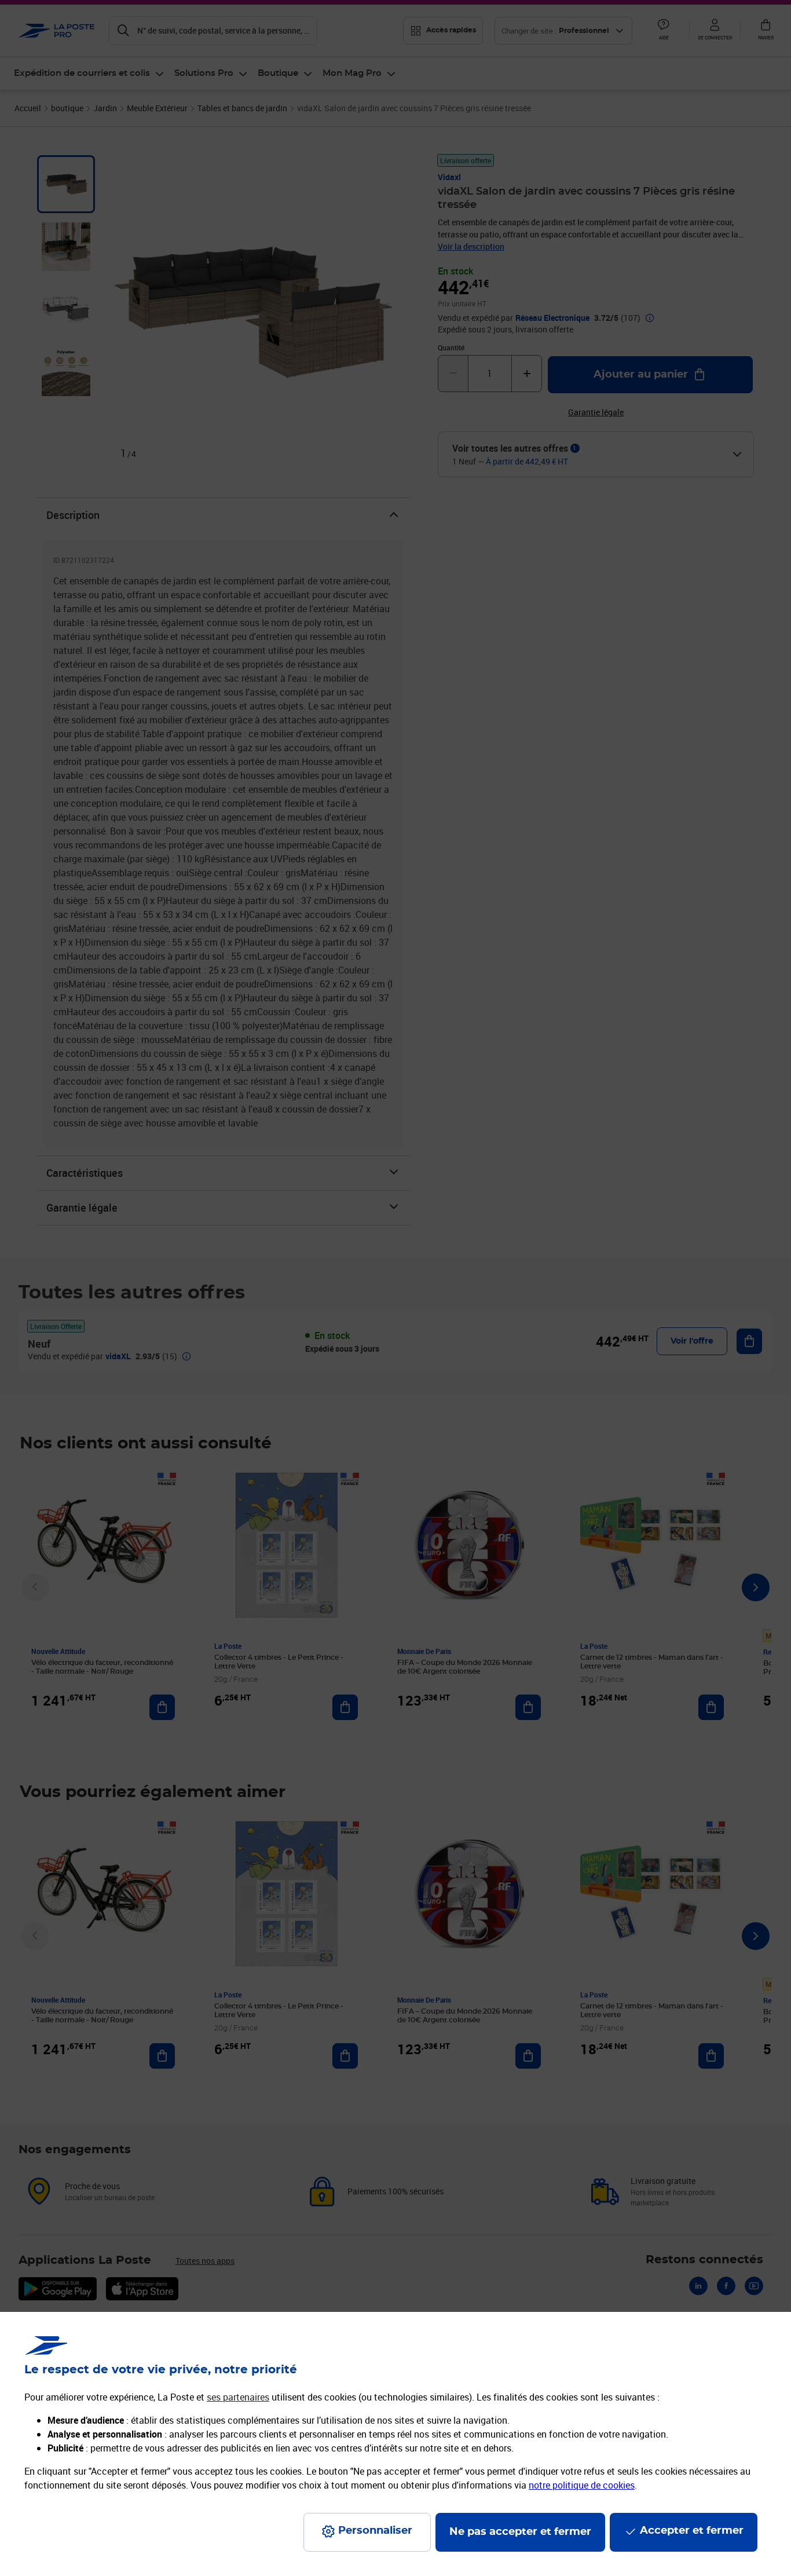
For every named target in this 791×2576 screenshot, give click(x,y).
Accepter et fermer (692, 2531)
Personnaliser (375, 2531)
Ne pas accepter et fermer (520, 2532)
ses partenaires (238, 2397)
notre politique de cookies (582, 2485)
